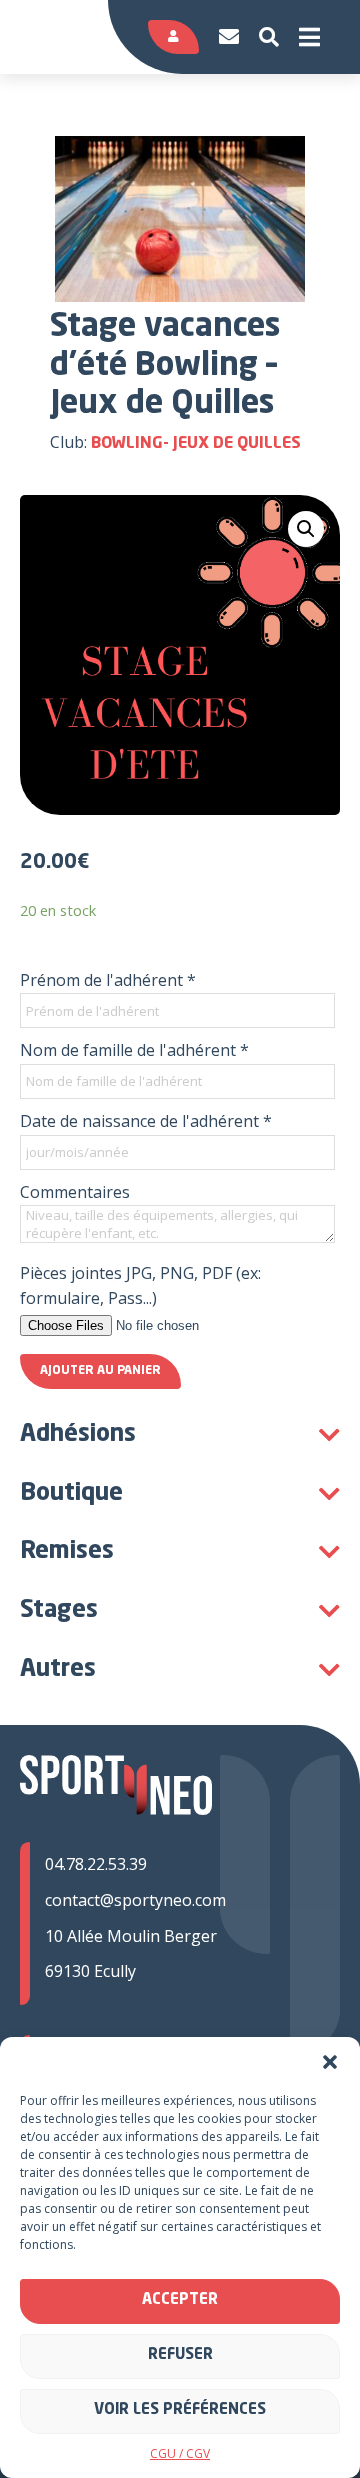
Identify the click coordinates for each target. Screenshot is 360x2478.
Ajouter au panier (100, 1371)
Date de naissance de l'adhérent (146, 1121)
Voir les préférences (180, 2410)
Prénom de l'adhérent (108, 980)
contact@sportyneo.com (135, 1900)
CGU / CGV (180, 2453)
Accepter (180, 2300)
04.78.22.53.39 (96, 1864)
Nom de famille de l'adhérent (134, 1050)
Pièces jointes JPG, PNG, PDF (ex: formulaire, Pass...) (140, 1286)
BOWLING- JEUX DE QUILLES (196, 444)
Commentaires (75, 1192)
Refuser (180, 2355)
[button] (330, 2062)
